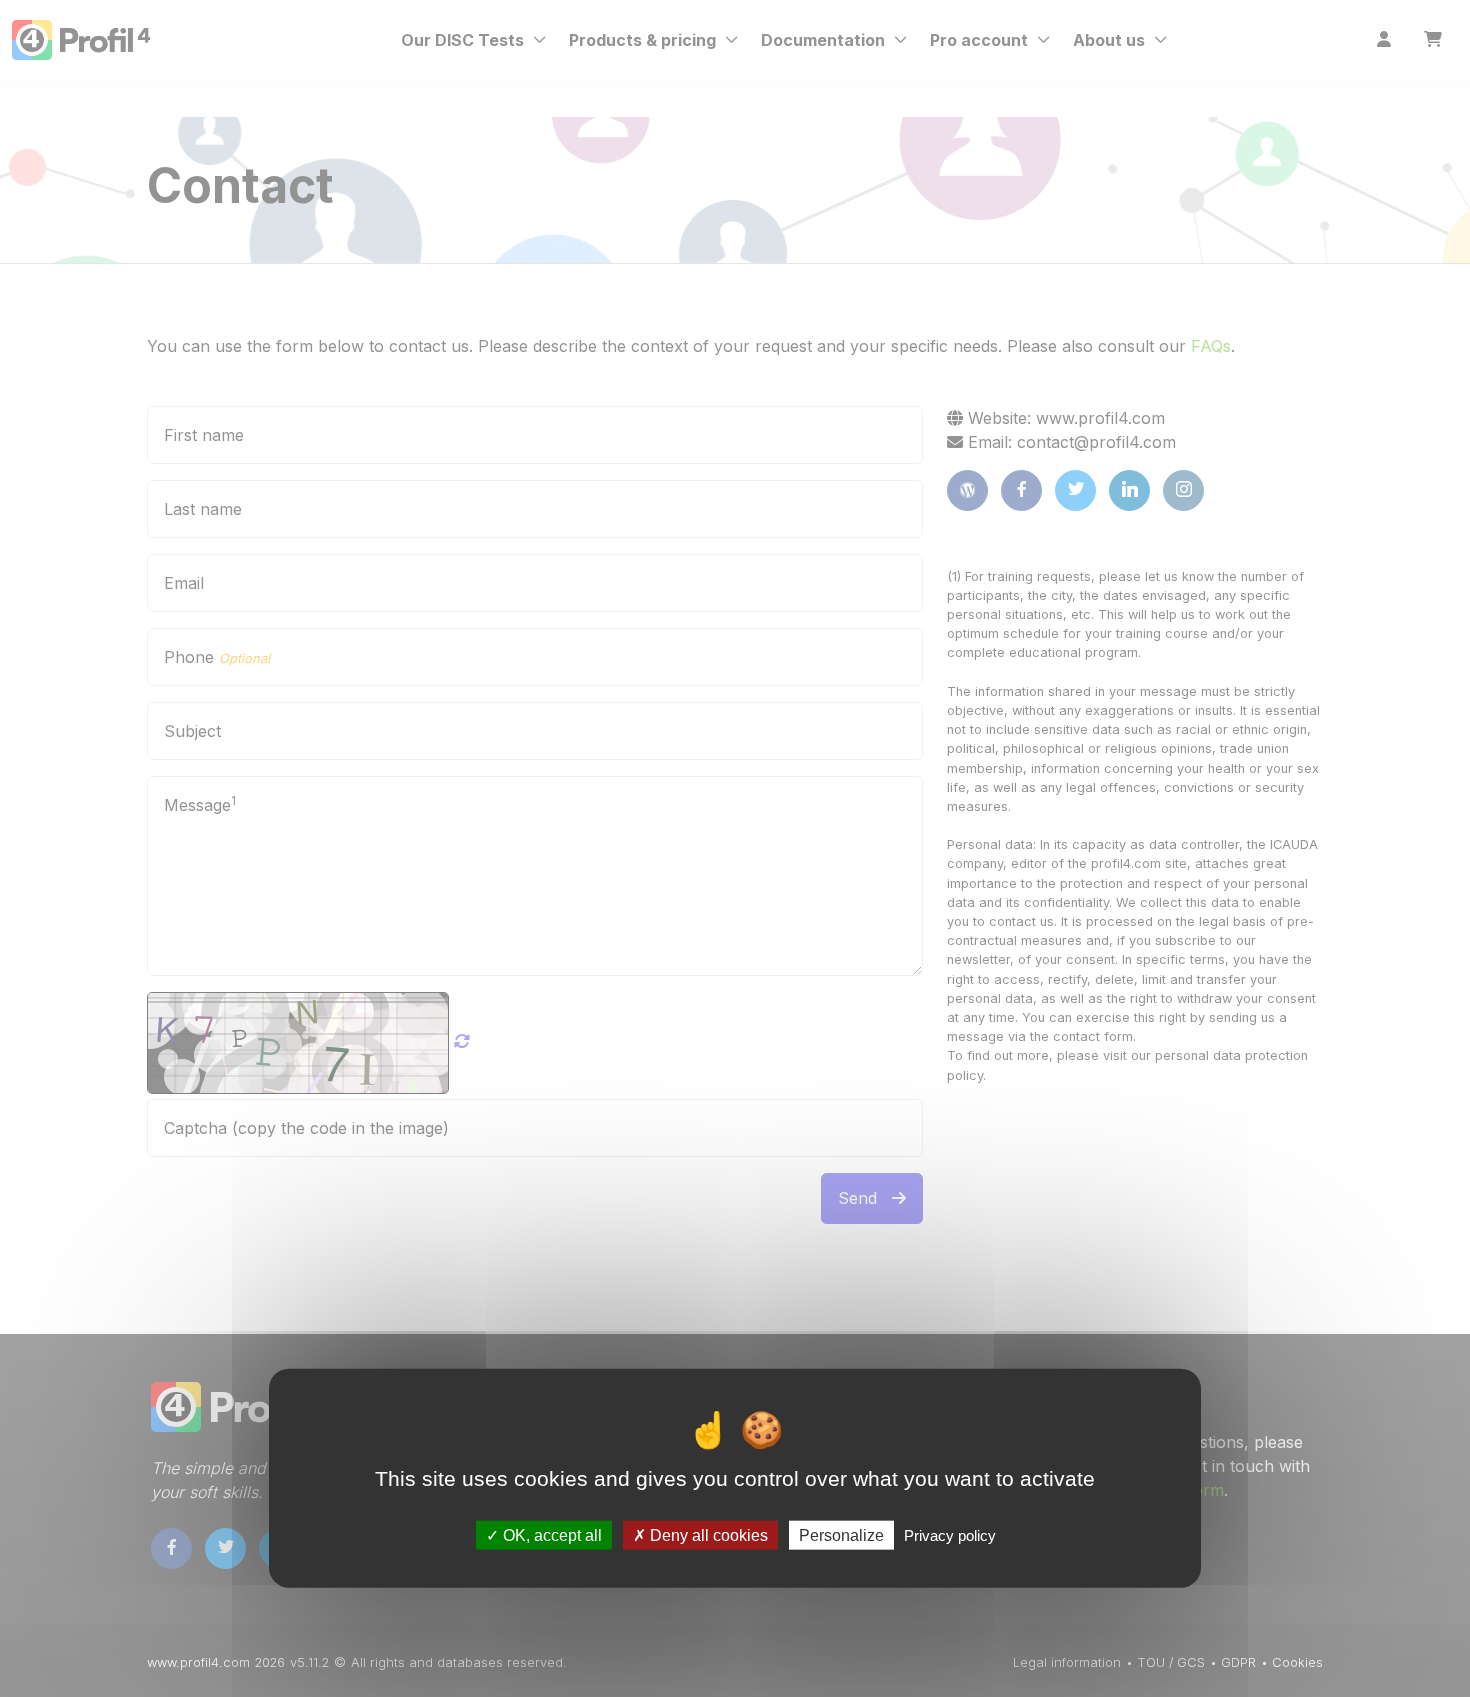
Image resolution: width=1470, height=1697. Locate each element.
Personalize (841, 1534)
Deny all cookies (707, 1534)
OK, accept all (550, 1534)
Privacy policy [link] (950, 1534)
